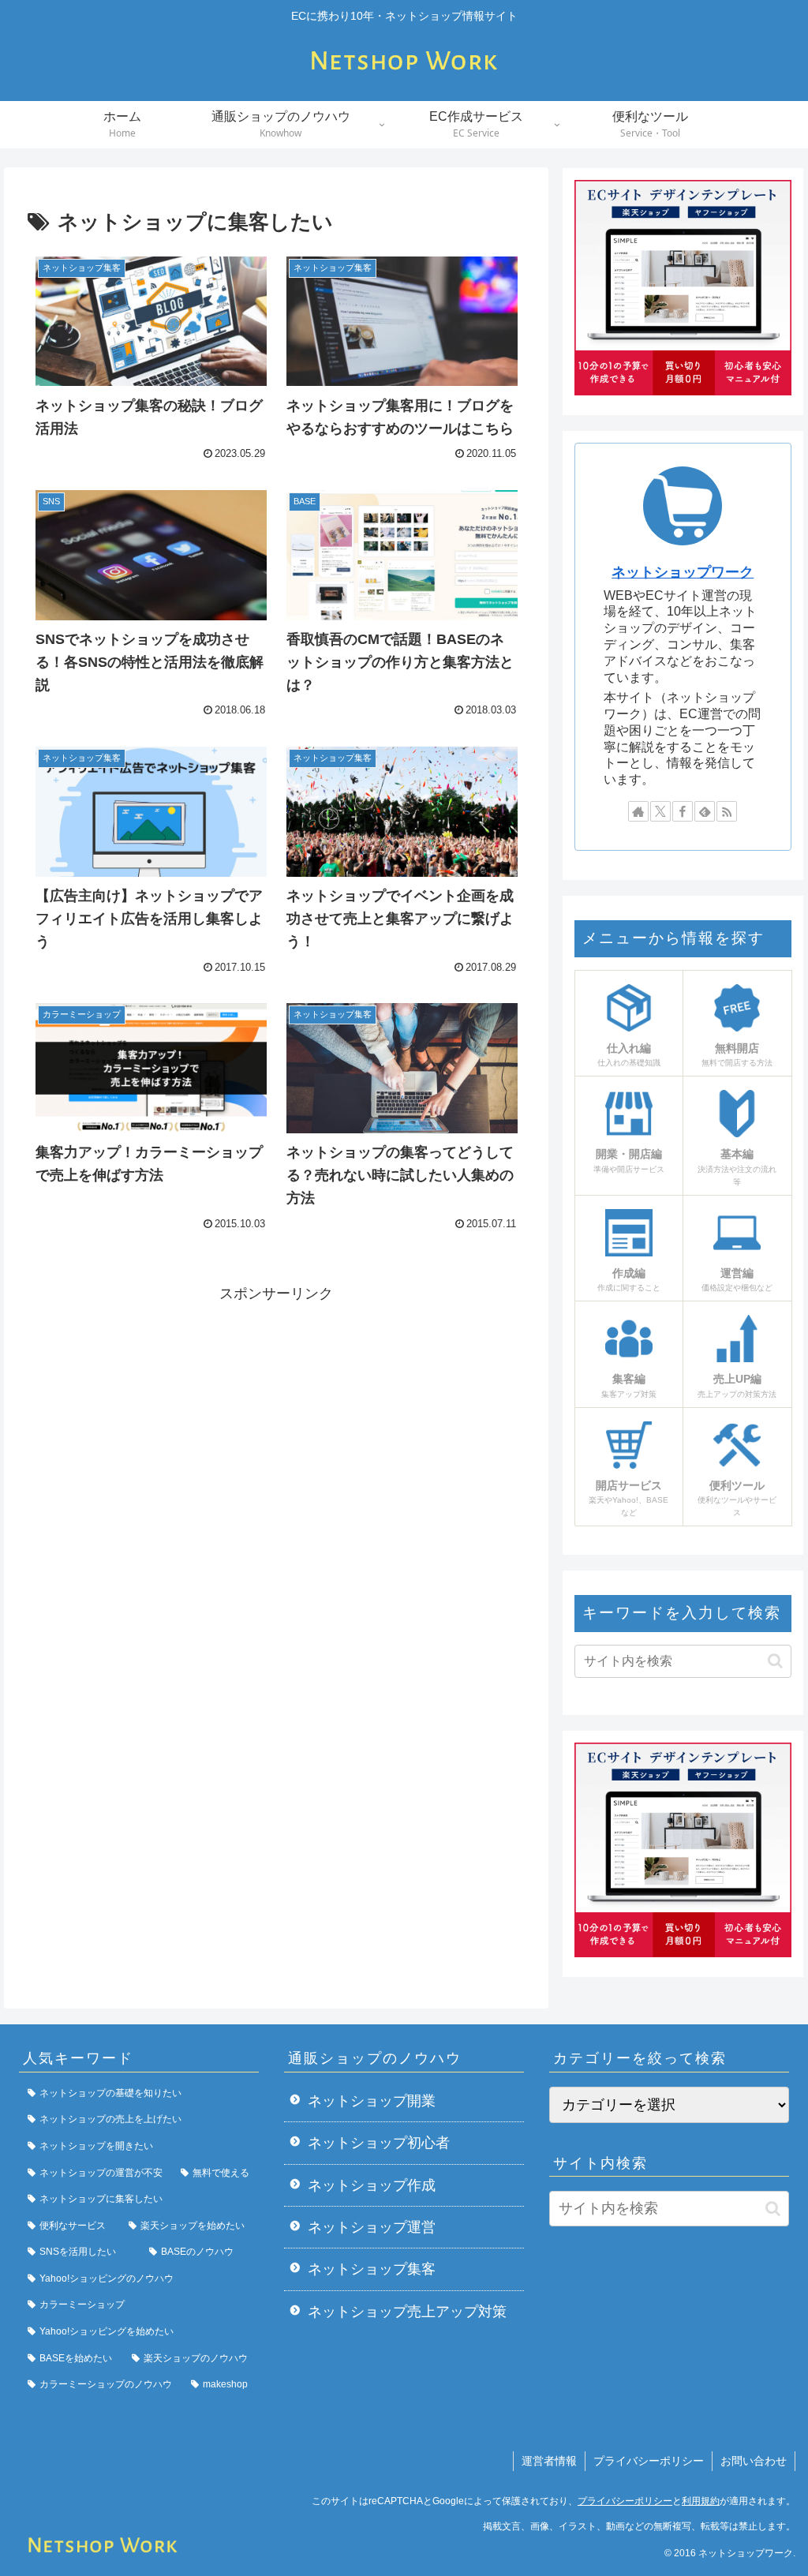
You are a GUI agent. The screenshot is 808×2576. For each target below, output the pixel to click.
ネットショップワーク (683, 572)
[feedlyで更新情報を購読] (705, 811)
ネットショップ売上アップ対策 (407, 2312)
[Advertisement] (276, 1417)
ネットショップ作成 (372, 2185)
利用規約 (701, 2501)
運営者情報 (549, 2461)
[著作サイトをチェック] (638, 811)
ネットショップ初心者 (379, 2143)
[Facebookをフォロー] (683, 811)
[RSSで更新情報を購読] (727, 811)
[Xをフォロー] (660, 811)
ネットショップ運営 (372, 2227)
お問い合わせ (754, 2461)
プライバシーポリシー (649, 2461)
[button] (775, 1661)
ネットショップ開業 (372, 2101)
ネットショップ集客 (372, 2269)
